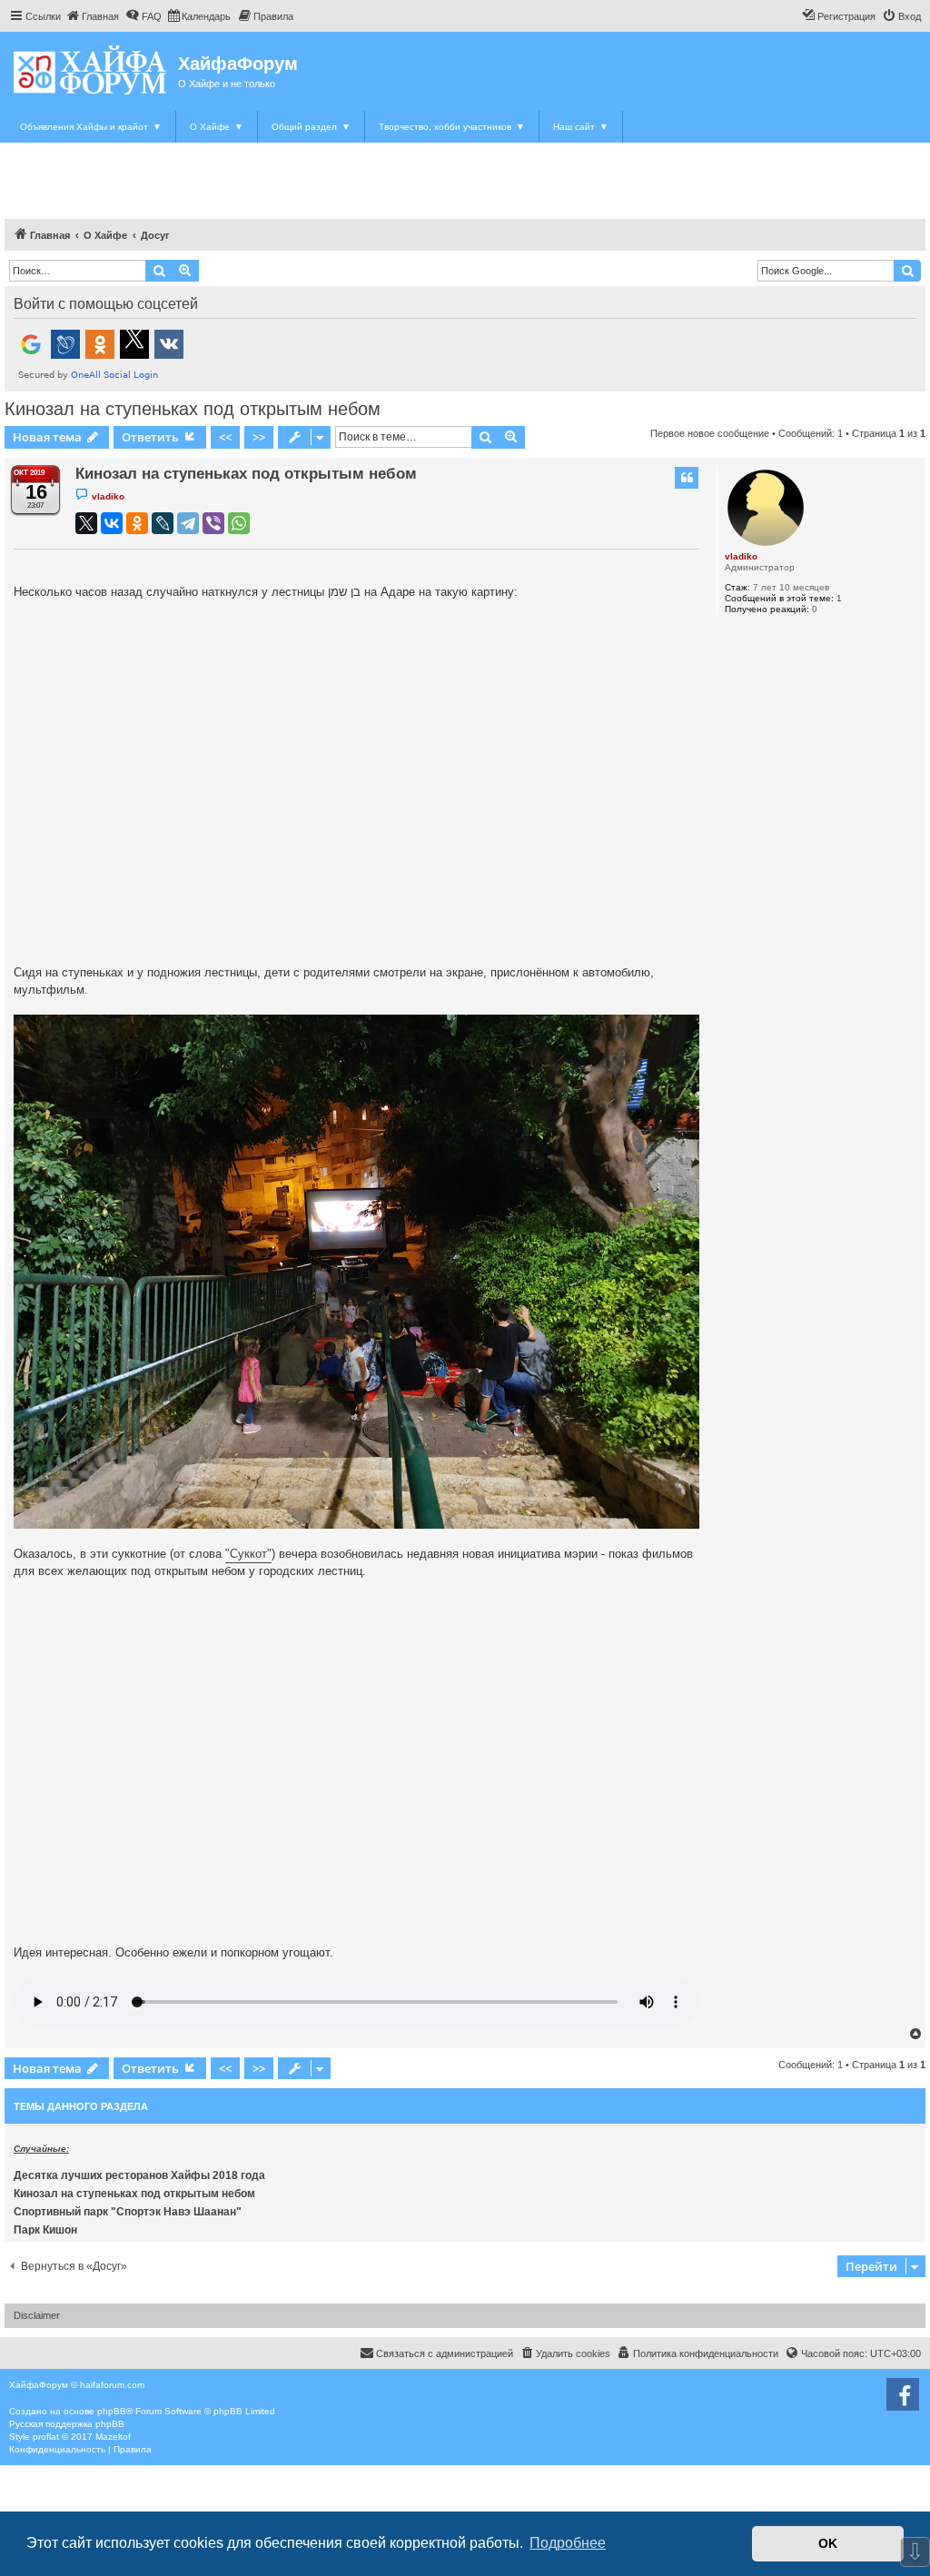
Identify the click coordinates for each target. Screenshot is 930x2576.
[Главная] (91, 69)
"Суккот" (248, 1554)
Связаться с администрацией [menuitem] (445, 2353)
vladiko (741, 556)
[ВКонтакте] (112, 523)
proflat (46, 2437)
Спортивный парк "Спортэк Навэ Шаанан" (128, 2212)
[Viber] (213, 523)
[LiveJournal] (163, 523)
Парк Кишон (45, 2230)
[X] (86, 523)
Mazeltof (113, 2437)
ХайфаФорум (238, 64)
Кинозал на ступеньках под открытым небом (193, 409)
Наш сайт (581, 127)
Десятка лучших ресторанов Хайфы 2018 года (139, 2175)
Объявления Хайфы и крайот (91, 127)
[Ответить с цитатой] (687, 478)
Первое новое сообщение (710, 433)
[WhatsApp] (239, 523)
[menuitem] (92, 16)
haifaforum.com (112, 2385)
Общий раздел (311, 127)
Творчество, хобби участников (452, 127)
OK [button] (828, 2543)
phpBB (112, 2411)
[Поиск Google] (907, 271)
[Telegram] (188, 523)
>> (259, 437)
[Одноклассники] (137, 523)
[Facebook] (903, 2394)
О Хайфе (217, 127)
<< (225, 437)
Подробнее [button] (568, 2543)
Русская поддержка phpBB (67, 2424)
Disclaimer (37, 2315)
